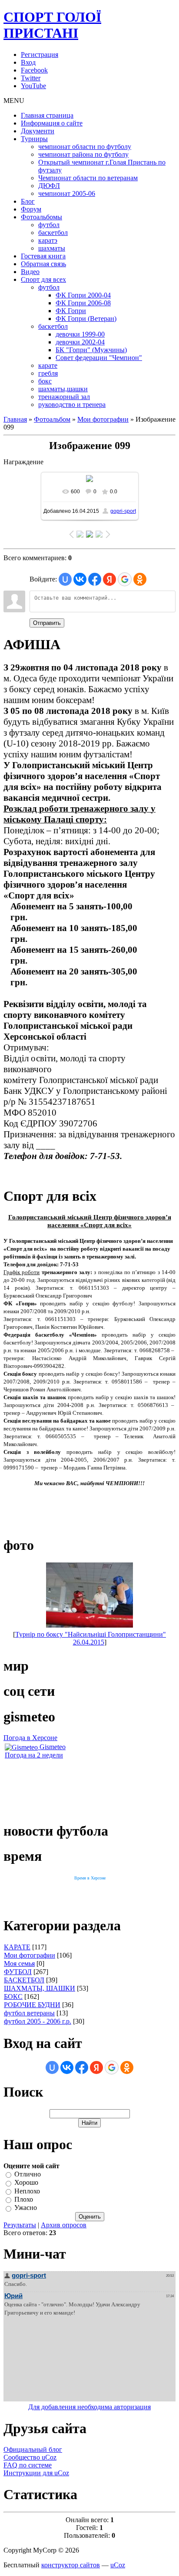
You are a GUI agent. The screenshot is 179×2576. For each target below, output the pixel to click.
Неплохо (27, 2191)
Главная (15, 419)
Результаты (20, 2225)
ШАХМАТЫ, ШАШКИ (40, 1988)
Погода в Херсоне (30, 1738)
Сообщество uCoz (30, 2457)
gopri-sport (123, 511)
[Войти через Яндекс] (109, 579)
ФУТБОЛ (18, 1972)
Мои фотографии (103, 419)
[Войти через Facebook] (95, 579)
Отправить (47, 623)
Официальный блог (33, 2449)
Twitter (31, 78)
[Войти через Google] (125, 579)
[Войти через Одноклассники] (140, 579)
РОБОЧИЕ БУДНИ (32, 2005)
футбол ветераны (29, 2013)
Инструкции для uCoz (36, 2473)
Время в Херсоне (90, 1878)
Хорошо (26, 2183)
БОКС (13, 1996)
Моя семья (19, 1963)
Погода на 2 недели (34, 1755)
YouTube (33, 86)
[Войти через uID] (65, 579)
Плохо (24, 2199)
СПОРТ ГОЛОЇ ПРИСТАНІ (52, 25)
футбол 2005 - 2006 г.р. (38, 2021)
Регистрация (40, 54)
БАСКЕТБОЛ (24, 1980)
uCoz (118, 2565)
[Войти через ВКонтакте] (80, 579)
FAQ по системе (28, 2465)
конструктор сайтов (71, 2565)
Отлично (28, 2174)
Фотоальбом (52, 419)
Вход (28, 62)
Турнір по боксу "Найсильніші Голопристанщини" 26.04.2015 (91, 1638)
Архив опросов (64, 2225)
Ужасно (26, 2208)
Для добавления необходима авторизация (89, 2407)
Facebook (34, 70)
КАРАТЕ (17, 1947)
